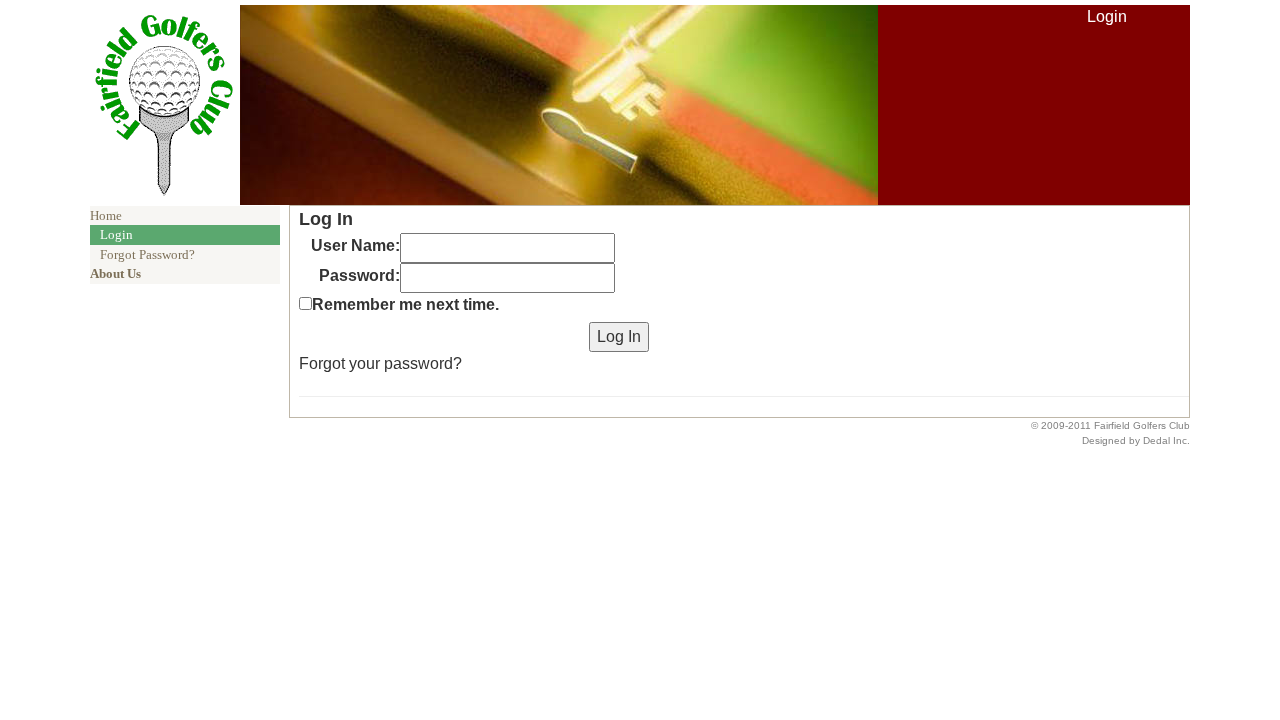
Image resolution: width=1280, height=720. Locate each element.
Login (1107, 16)
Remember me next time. (405, 304)
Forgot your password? (380, 363)
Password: (359, 275)
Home (106, 215)
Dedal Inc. (1166, 440)
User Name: (355, 245)
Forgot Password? (147, 254)
